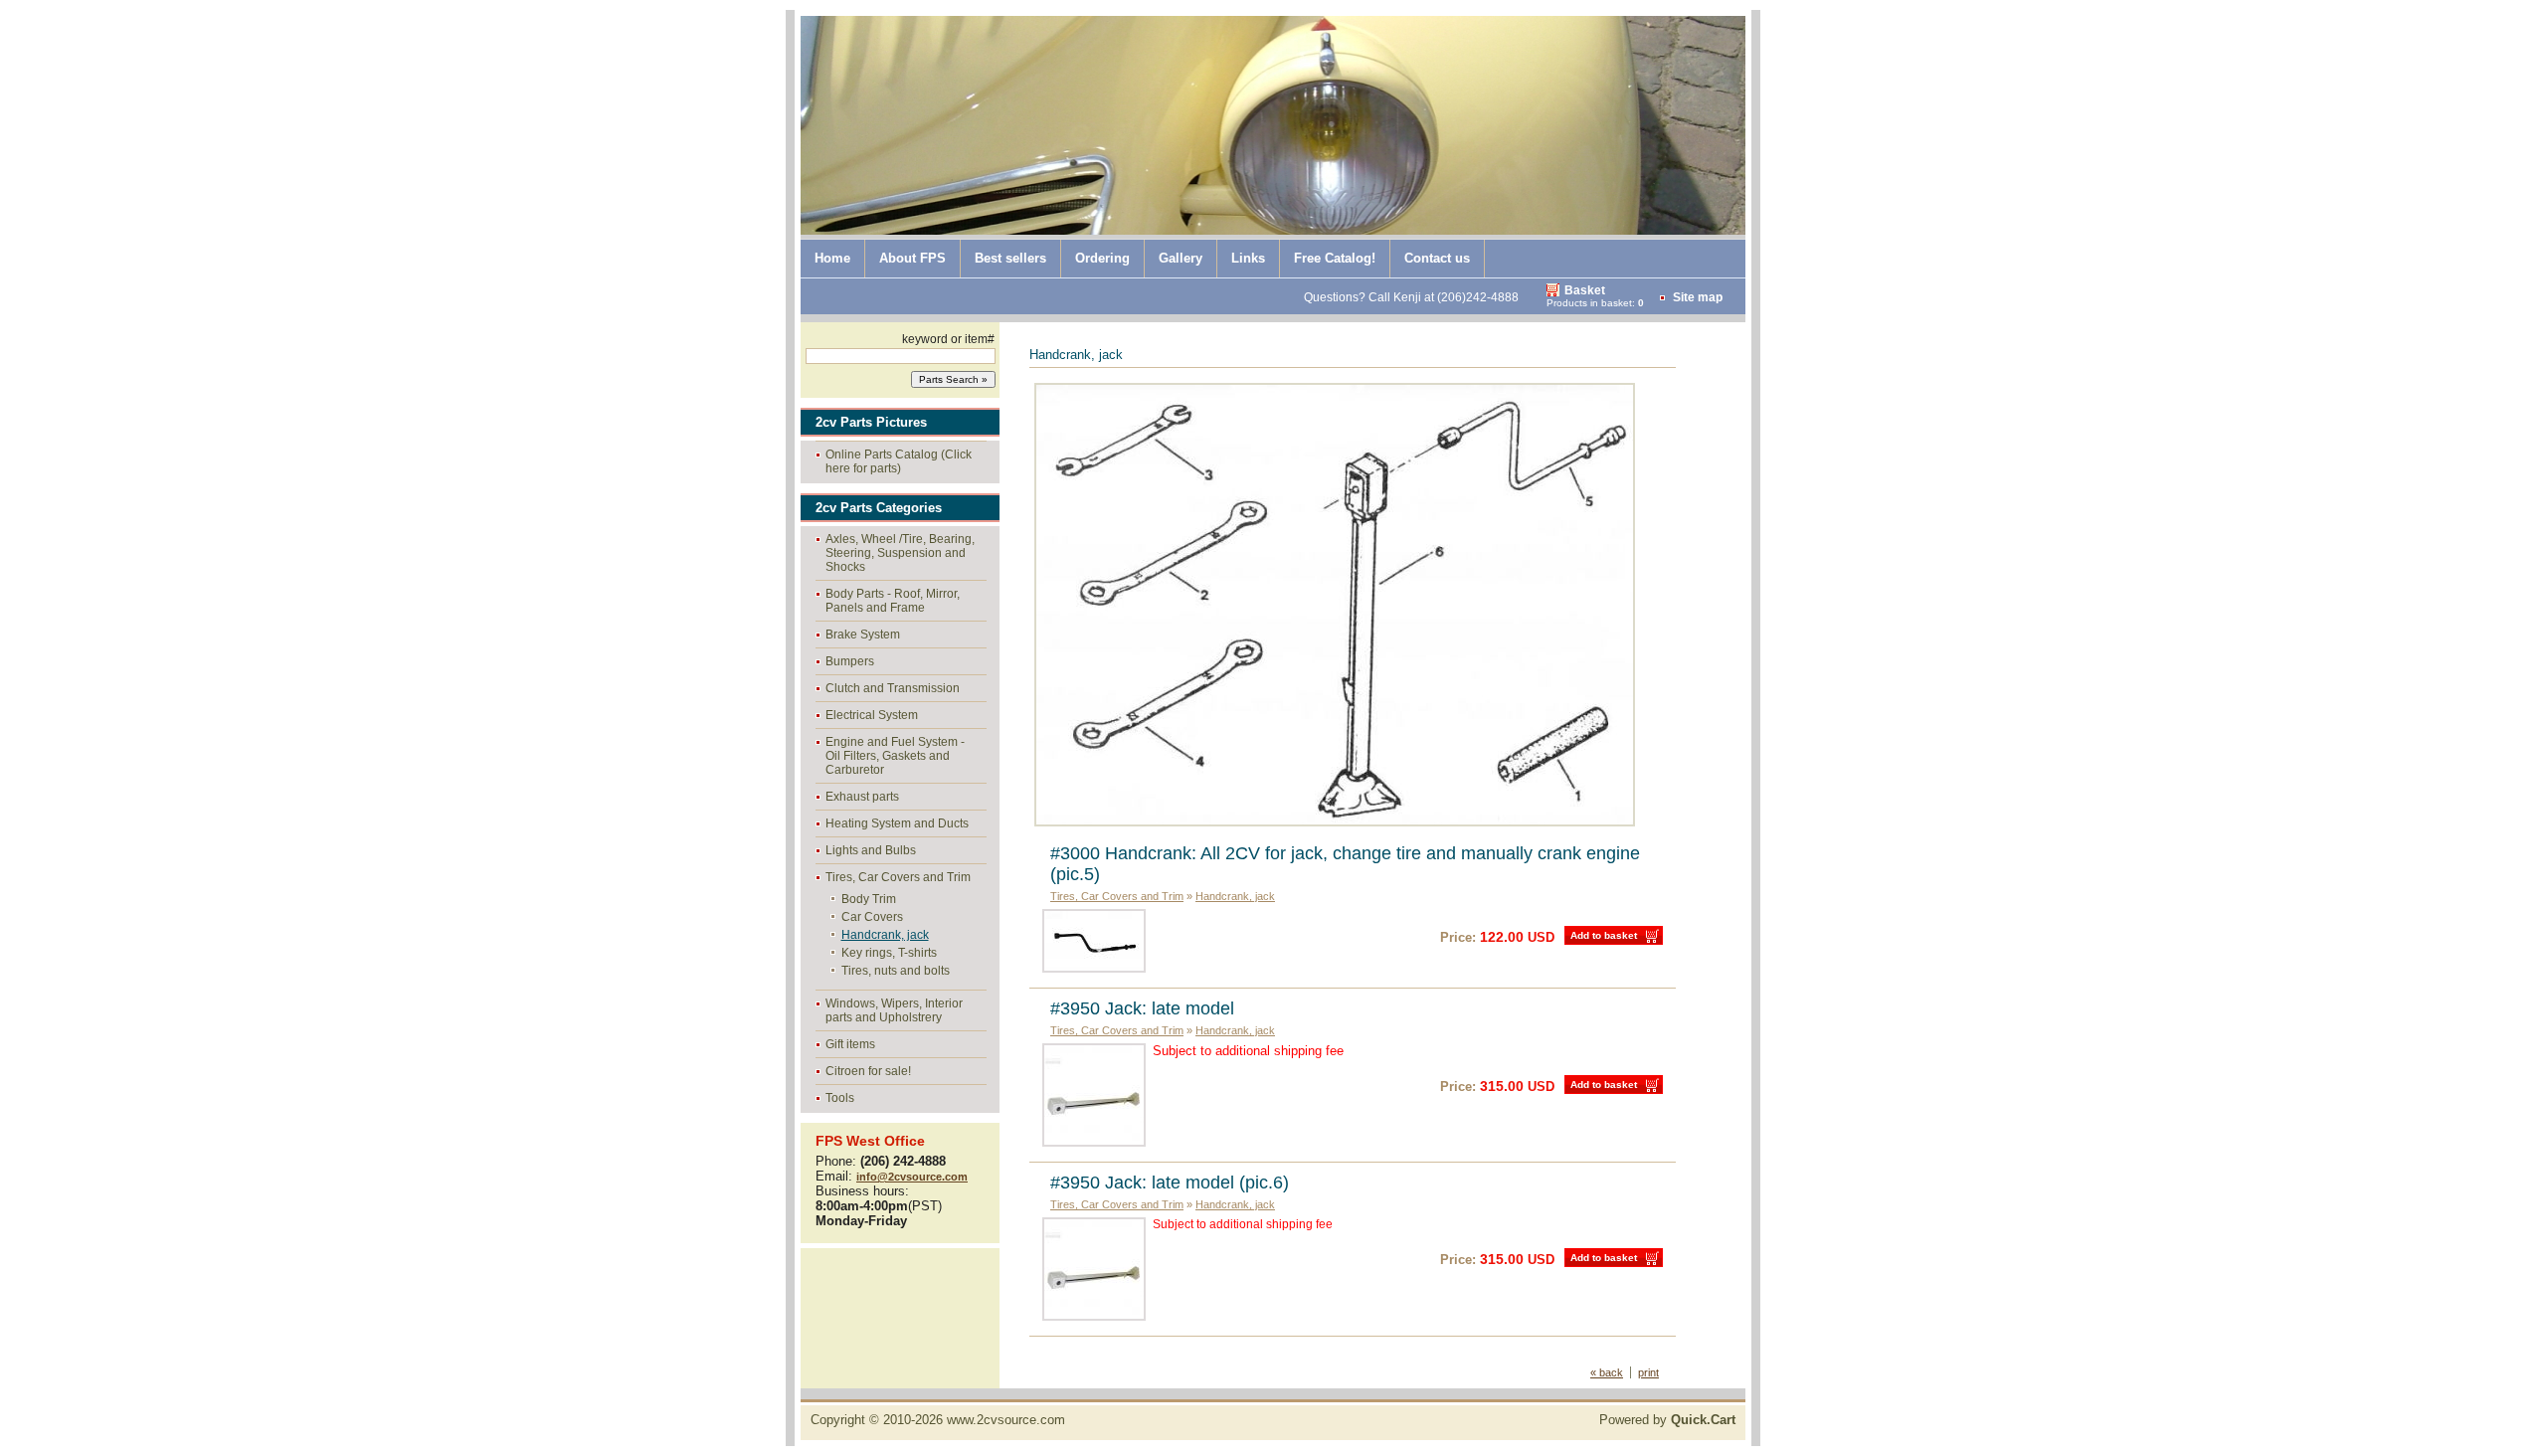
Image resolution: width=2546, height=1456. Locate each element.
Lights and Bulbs (871, 850)
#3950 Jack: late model (1142, 1008)
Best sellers (1010, 258)
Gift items (850, 1044)
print (1648, 1372)
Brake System (863, 635)
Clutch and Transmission (893, 688)
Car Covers (872, 917)
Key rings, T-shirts (889, 953)
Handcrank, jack (885, 935)
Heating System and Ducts (897, 823)
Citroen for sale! (868, 1071)
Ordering (1102, 258)
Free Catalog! (1335, 258)
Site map (1698, 297)
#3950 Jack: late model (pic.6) (1170, 1183)
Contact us (1437, 258)
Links (1248, 258)
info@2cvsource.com (912, 1177)
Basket (1585, 290)
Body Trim (869, 899)
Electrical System (872, 715)
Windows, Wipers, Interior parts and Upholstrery (894, 1010)
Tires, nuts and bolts (896, 971)
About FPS (912, 258)
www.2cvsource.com (1006, 1420)
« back (1607, 1372)
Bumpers (850, 661)
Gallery (1181, 258)
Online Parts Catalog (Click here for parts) (899, 461)
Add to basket (1604, 935)
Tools (840, 1098)
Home (832, 258)
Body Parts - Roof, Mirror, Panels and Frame (893, 601)
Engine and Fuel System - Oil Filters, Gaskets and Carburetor (895, 756)
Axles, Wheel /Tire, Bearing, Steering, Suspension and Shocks (900, 553)
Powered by (1667, 1420)
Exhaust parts (862, 797)
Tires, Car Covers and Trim (898, 877)
